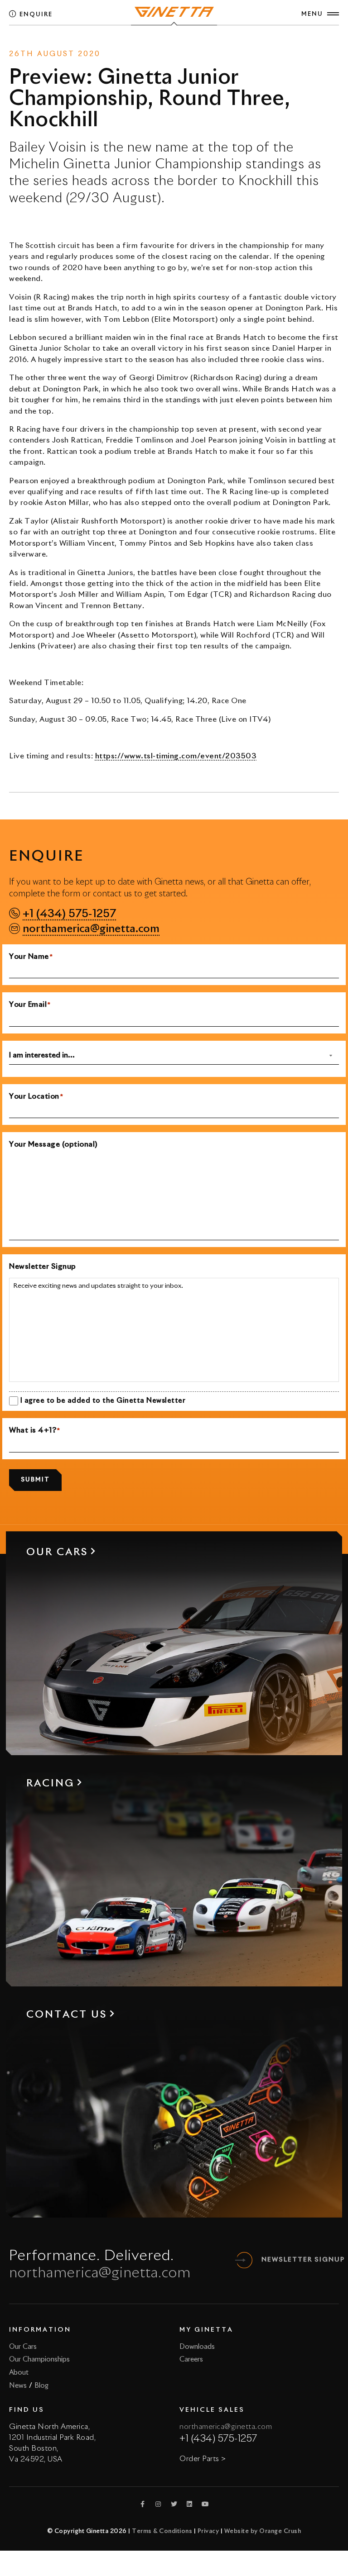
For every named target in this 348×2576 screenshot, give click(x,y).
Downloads (197, 2347)
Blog (41, 2386)
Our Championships (39, 2359)
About (19, 2373)
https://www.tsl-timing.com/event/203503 (176, 756)
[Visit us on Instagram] (159, 2504)
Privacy (208, 2531)
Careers (191, 2359)
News (153, 42)
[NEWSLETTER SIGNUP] (244, 2260)
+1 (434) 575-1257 (69, 914)
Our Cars (23, 2347)
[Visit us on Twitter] (174, 2504)
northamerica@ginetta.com (91, 929)
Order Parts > (203, 2459)
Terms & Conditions (162, 2531)
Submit (35, 1480)
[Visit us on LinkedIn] (190, 2504)
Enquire (35, 15)
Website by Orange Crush (263, 2531)
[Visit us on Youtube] (205, 2504)
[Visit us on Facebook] (143, 2504)
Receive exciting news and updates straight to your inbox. (98, 1286)
